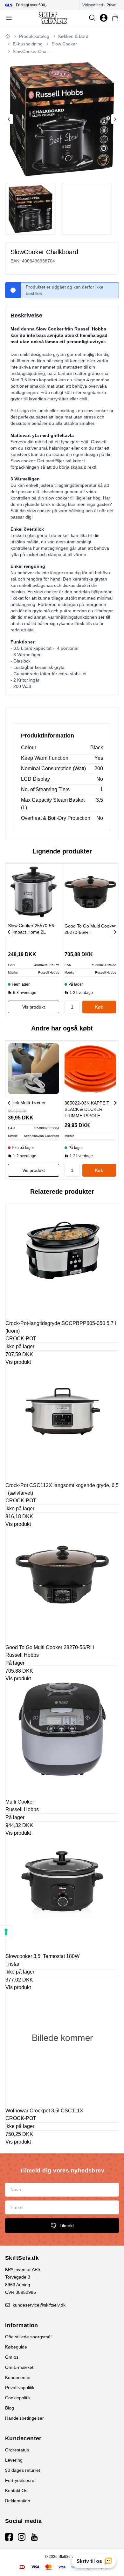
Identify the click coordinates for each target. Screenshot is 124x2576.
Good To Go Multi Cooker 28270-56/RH (90, 929)
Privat (111, 5)
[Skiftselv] (53, 18)
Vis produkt (18, 1362)
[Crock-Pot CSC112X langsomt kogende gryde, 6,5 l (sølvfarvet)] (62, 1423)
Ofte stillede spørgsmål (28, 2337)
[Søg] (92, 18)
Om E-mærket (19, 2367)
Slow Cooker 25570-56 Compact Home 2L (31, 929)
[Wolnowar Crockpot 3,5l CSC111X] (62, 2048)
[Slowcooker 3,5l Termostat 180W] (62, 1894)
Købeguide (16, 2347)
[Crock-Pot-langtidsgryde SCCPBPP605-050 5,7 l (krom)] (62, 1261)
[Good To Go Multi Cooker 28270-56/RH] (90, 892)
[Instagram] (22, 2537)
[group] (42, 5)
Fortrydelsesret (20, 2480)
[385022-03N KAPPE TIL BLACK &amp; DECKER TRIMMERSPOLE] (90, 1069)
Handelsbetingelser (24, 2418)
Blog (10, 2408)
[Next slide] (115, 119)
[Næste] (115, 932)
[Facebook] (9, 2537)
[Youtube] (34, 2537)
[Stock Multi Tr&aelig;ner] (34, 1069)
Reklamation (18, 2501)
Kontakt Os (16, 2491)
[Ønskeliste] (104, 18)
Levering (14, 2460)
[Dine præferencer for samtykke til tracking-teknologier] (6, 1932)
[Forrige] (9, 932)
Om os (12, 2357)
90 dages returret (23, 2470)
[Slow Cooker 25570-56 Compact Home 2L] (34, 892)
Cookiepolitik (18, 2398)
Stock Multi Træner (27, 1103)
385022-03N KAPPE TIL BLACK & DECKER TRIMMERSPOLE (89, 1109)
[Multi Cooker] (62, 1739)
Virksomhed (93, 5)
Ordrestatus (17, 2450)
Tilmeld (67, 2226)
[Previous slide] (9, 119)
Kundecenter (18, 2377)
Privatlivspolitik (20, 2388)
